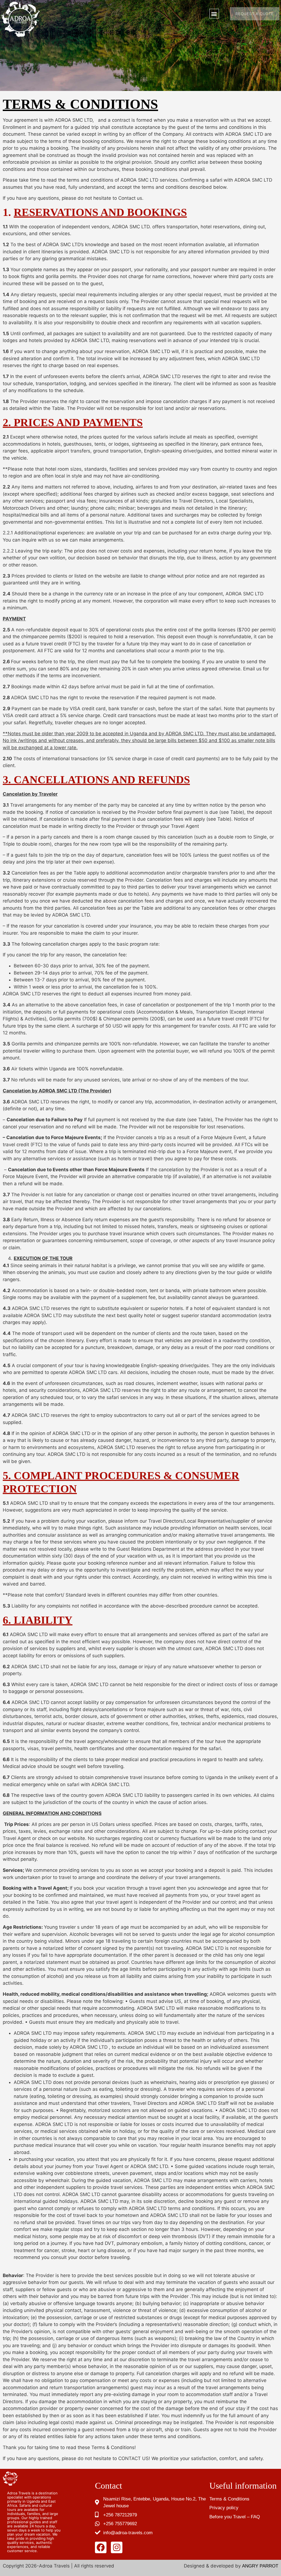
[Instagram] (117, 2547)
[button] (214, 14)
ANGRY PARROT (260, 2566)
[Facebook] (101, 2547)
